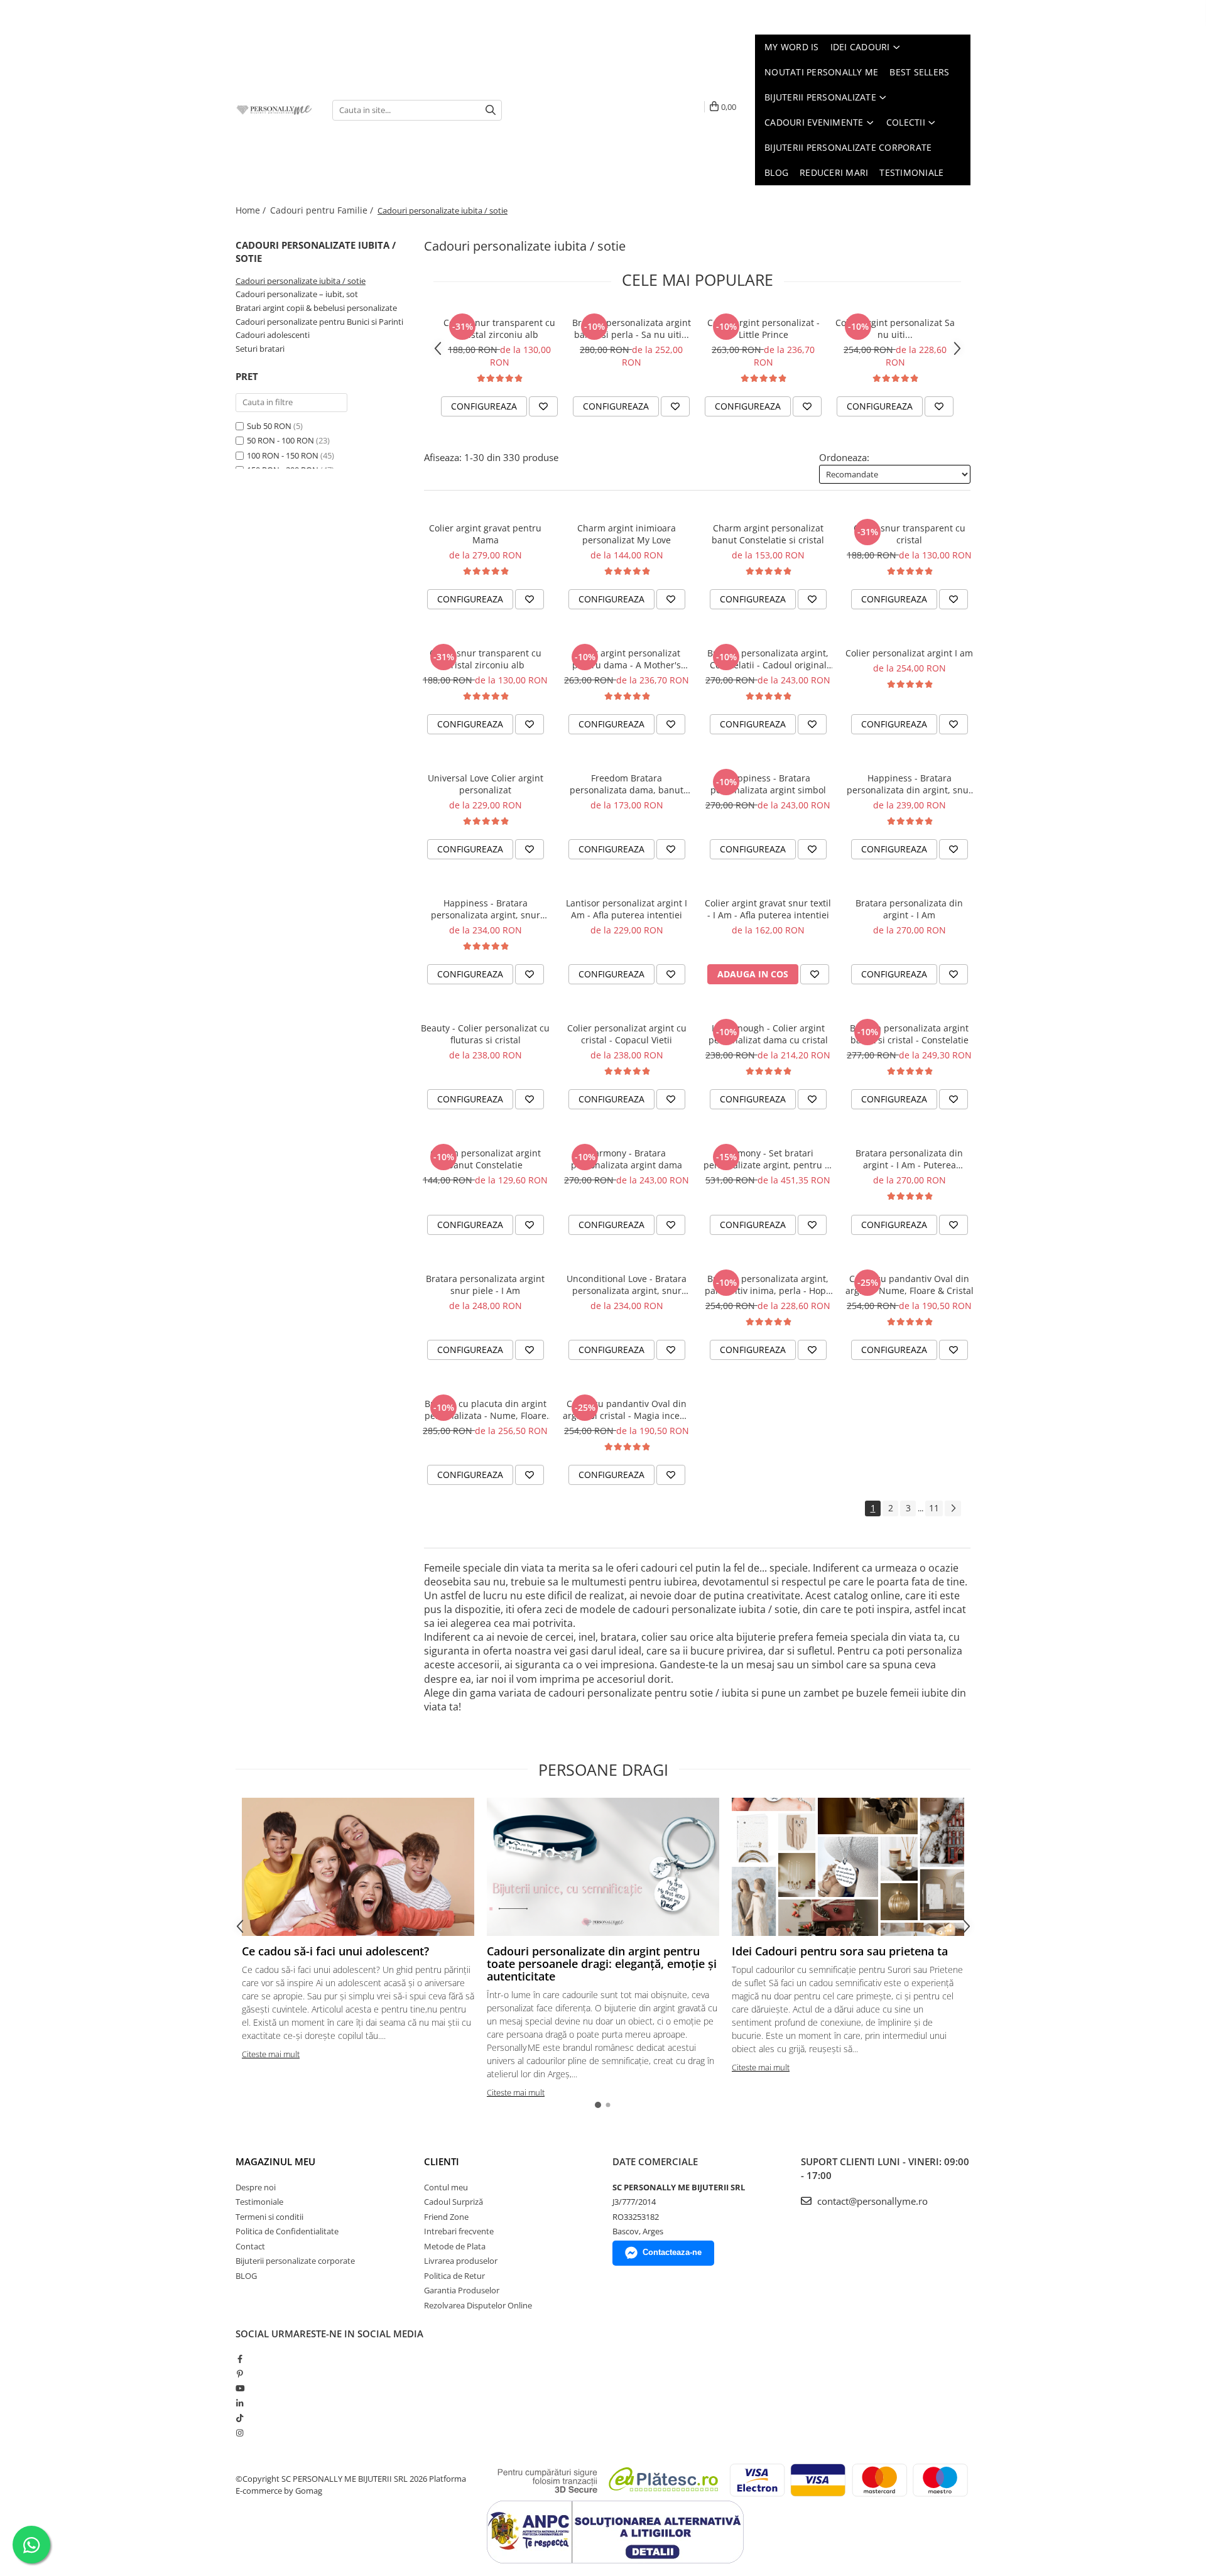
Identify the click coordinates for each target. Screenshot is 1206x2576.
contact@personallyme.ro (871, 2201)
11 (934, 1508)
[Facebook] (240, 2359)
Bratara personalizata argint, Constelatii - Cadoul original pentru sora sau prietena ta (768, 659)
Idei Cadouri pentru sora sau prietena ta (840, 1951)
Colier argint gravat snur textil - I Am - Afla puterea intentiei (768, 909)
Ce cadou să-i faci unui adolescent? (335, 1951)
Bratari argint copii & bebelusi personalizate (316, 308)
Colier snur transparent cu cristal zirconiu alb (499, 329)
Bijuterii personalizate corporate (295, 2261)
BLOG (246, 2276)
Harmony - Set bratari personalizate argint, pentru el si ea (768, 1159)
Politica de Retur (454, 2276)
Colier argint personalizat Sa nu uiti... (895, 329)
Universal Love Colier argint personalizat (486, 784)
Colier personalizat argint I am (909, 653)
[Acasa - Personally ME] (274, 110)
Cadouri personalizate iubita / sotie (301, 281)
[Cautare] (491, 110)
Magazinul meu (275, 2161)
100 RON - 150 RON (283, 455)
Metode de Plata (455, 2246)
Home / (252, 210)
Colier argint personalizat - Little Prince (763, 329)
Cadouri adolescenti (273, 335)
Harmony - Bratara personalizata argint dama (627, 1159)
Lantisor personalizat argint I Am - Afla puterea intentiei (627, 909)
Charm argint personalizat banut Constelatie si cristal (768, 534)
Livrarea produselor (461, 2261)
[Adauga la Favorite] (543, 406)
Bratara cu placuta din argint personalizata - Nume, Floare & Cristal (486, 1410)
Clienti (442, 2161)
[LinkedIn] (240, 2403)
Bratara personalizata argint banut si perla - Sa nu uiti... (632, 329)
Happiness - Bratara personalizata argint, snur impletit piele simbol (486, 909)
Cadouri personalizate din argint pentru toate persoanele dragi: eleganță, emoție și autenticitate (602, 1964)
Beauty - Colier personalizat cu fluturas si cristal (485, 1034)
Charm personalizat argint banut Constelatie (486, 1159)
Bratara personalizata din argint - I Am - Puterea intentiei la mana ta (909, 1159)
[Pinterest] (240, 2374)
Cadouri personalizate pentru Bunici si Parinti (319, 322)
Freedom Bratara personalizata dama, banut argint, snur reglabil (627, 784)
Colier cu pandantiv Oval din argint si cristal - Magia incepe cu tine (627, 1410)
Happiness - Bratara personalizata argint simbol (768, 784)
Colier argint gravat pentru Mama (485, 534)
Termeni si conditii (269, 2217)
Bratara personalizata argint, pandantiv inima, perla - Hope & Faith (768, 1285)
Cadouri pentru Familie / (323, 210)
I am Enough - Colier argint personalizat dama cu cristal (768, 1034)
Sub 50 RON (269, 426)
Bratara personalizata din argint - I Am (909, 909)
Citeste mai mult (271, 2054)
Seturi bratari (260, 349)
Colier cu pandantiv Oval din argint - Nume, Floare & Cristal (910, 1285)
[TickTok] (240, 2418)
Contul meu (446, 2187)
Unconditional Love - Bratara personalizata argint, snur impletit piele (627, 1285)
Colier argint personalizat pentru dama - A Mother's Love (627, 659)
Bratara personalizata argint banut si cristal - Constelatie (909, 1034)
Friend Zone (446, 2217)
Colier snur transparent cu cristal (910, 534)
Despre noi (256, 2187)
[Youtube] (240, 2388)
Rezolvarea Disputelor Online (478, 2305)
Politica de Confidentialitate (287, 2231)
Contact (250, 2246)
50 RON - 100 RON (280, 440)
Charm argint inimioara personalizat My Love (627, 534)
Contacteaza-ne (672, 2252)
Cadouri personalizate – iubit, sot (297, 294)
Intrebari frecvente (459, 2231)
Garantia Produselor (462, 2290)
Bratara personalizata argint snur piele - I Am (485, 1285)
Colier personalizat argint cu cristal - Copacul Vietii (627, 1034)
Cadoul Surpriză (454, 2202)
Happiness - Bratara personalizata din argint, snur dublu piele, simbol (910, 784)
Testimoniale (259, 2202)
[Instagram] (240, 2433)
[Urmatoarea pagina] (953, 1508)
